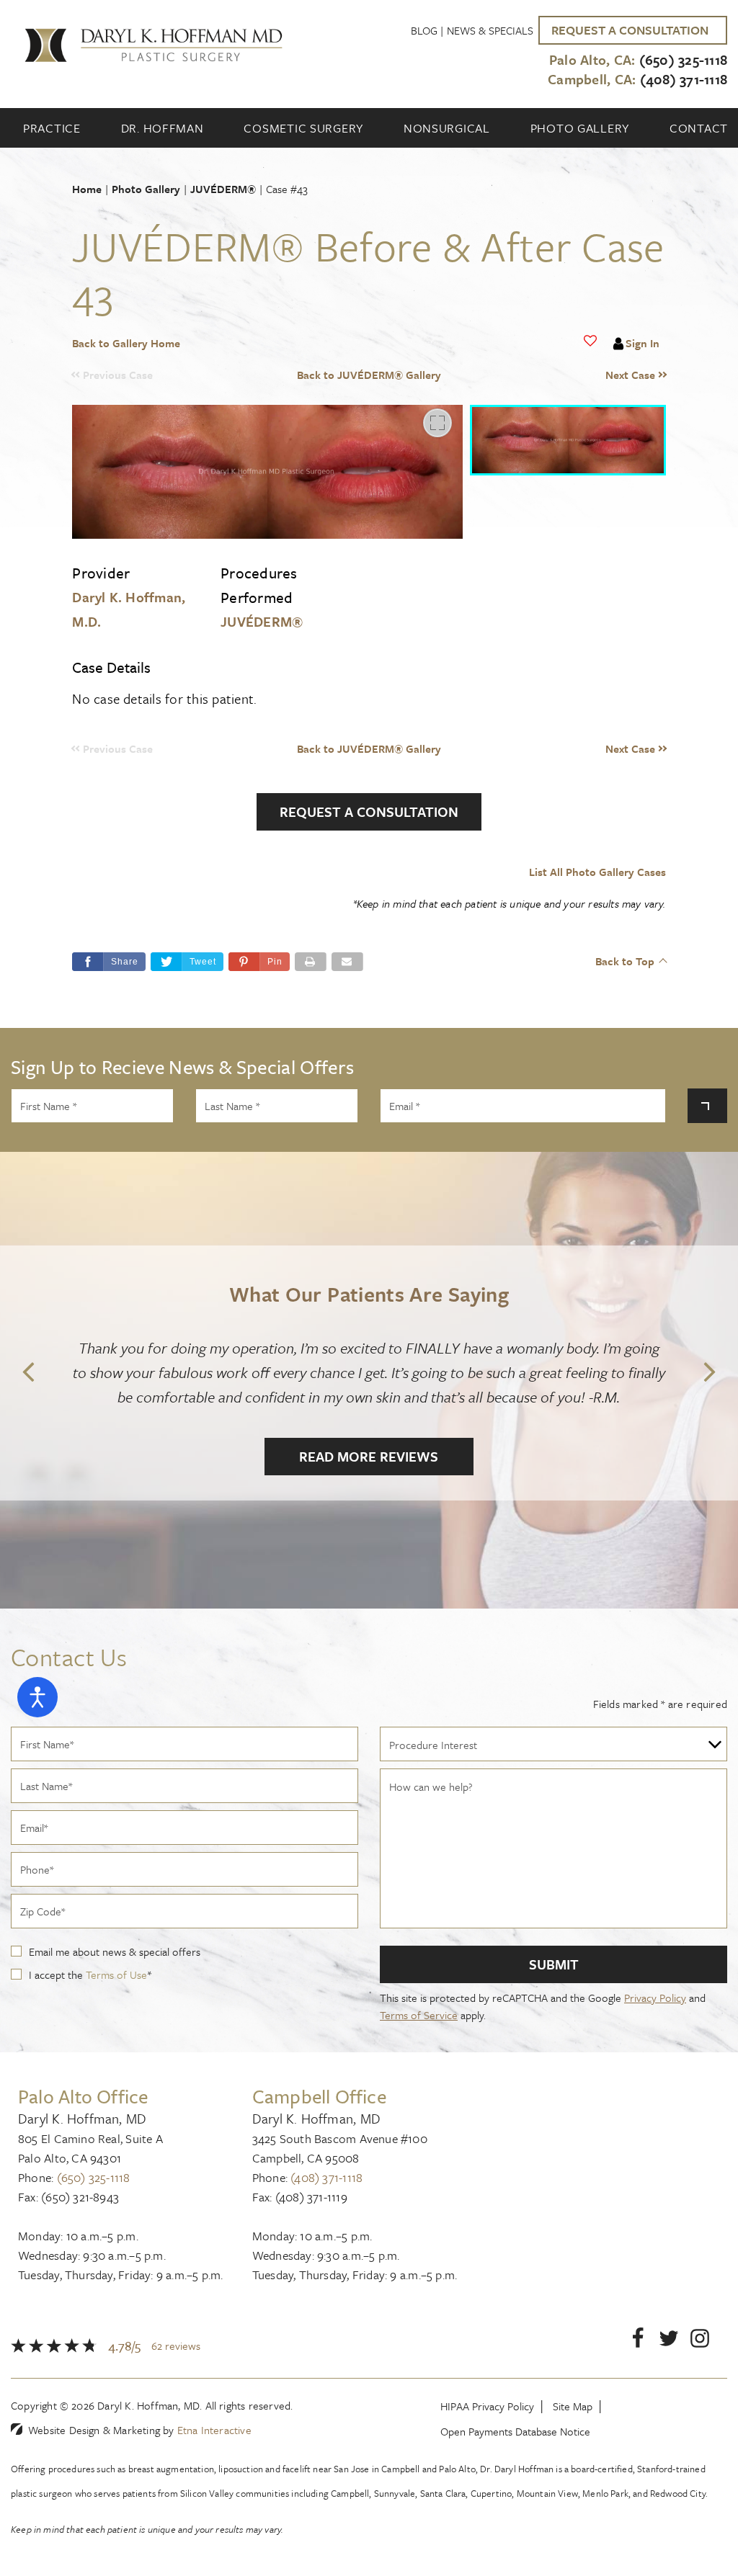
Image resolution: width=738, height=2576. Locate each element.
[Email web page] (347, 962)
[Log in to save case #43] (590, 341)
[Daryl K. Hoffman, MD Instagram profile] (700, 2341)
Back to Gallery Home (126, 343)
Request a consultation (630, 30)
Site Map (573, 2406)
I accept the (57, 1975)
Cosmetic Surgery (303, 128)
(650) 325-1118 (94, 2177)
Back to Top (625, 961)
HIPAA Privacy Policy (487, 2406)
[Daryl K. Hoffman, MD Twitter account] (669, 2341)
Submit (554, 1964)
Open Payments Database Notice (515, 2431)
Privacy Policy (655, 1998)
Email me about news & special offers (115, 1951)
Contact (699, 128)
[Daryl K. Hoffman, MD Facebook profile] (638, 2341)
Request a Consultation (369, 811)
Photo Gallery (580, 128)
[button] (592, 375)
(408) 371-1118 (326, 2177)
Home (87, 189)
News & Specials (490, 30)
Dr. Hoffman (163, 128)
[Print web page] (311, 962)
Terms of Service (419, 2015)
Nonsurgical (447, 128)
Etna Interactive (214, 2430)
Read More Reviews (369, 1456)
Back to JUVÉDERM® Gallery (369, 375)
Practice (52, 128)
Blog (424, 30)
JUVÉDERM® (223, 189)
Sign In (643, 343)
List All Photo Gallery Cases (597, 872)
